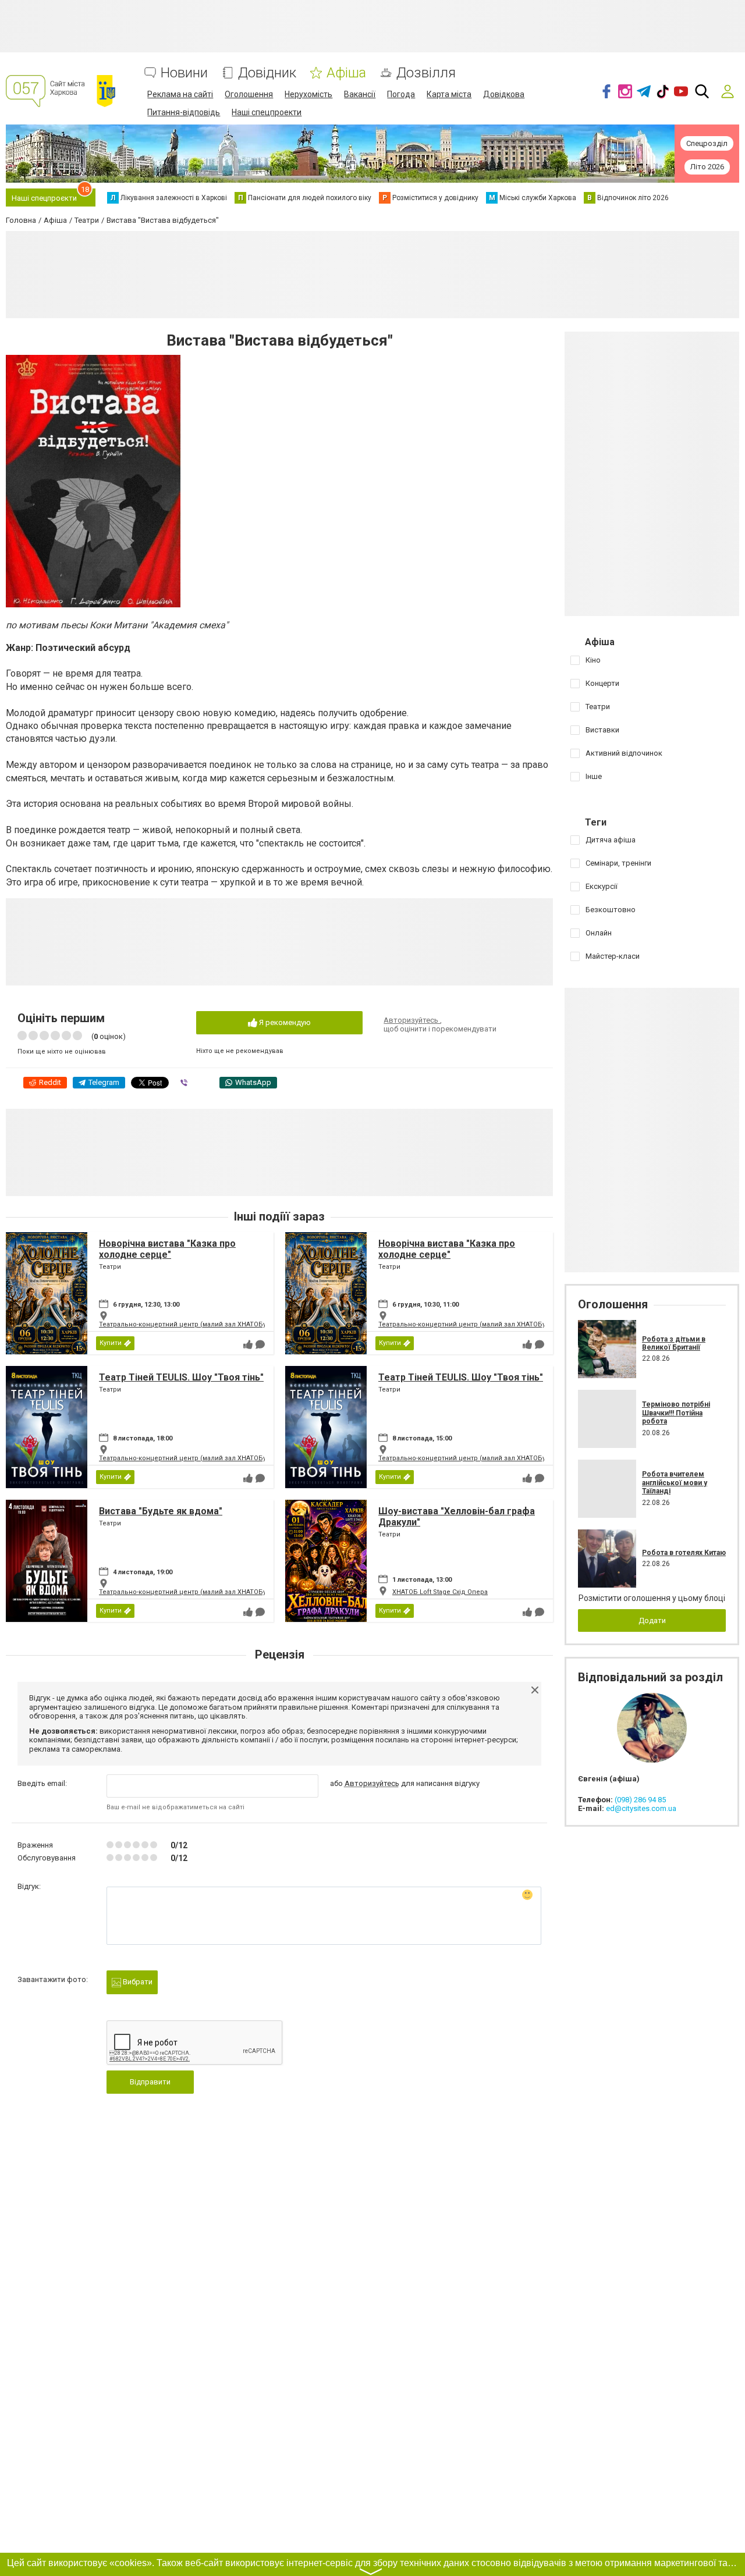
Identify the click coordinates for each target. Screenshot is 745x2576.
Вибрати (137, 1982)
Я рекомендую (284, 1022)
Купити (111, 1343)
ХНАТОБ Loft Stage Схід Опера (440, 1592)
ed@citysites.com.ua (641, 1808)
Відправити (150, 2082)
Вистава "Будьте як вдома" (161, 1511)
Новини (184, 73)
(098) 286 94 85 (640, 1800)
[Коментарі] (260, 1344)
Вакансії (360, 94)
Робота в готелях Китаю (684, 1553)
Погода (401, 94)
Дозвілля (426, 73)
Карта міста (449, 94)
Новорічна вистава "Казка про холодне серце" (167, 1249)
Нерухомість (308, 94)
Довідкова (504, 94)
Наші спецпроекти (267, 112)
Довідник (267, 73)
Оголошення (249, 94)
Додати (652, 1620)
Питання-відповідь (184, 112)
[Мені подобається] (248, 1344)
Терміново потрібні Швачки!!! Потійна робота (676, 1413)
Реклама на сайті (180, 94)
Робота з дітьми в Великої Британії (674, 1343)
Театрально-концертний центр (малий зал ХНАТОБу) (184, 1324)
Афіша (346, 73)
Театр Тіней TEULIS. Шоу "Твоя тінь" (181, 1377)
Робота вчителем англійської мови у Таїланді (675, 1483)
